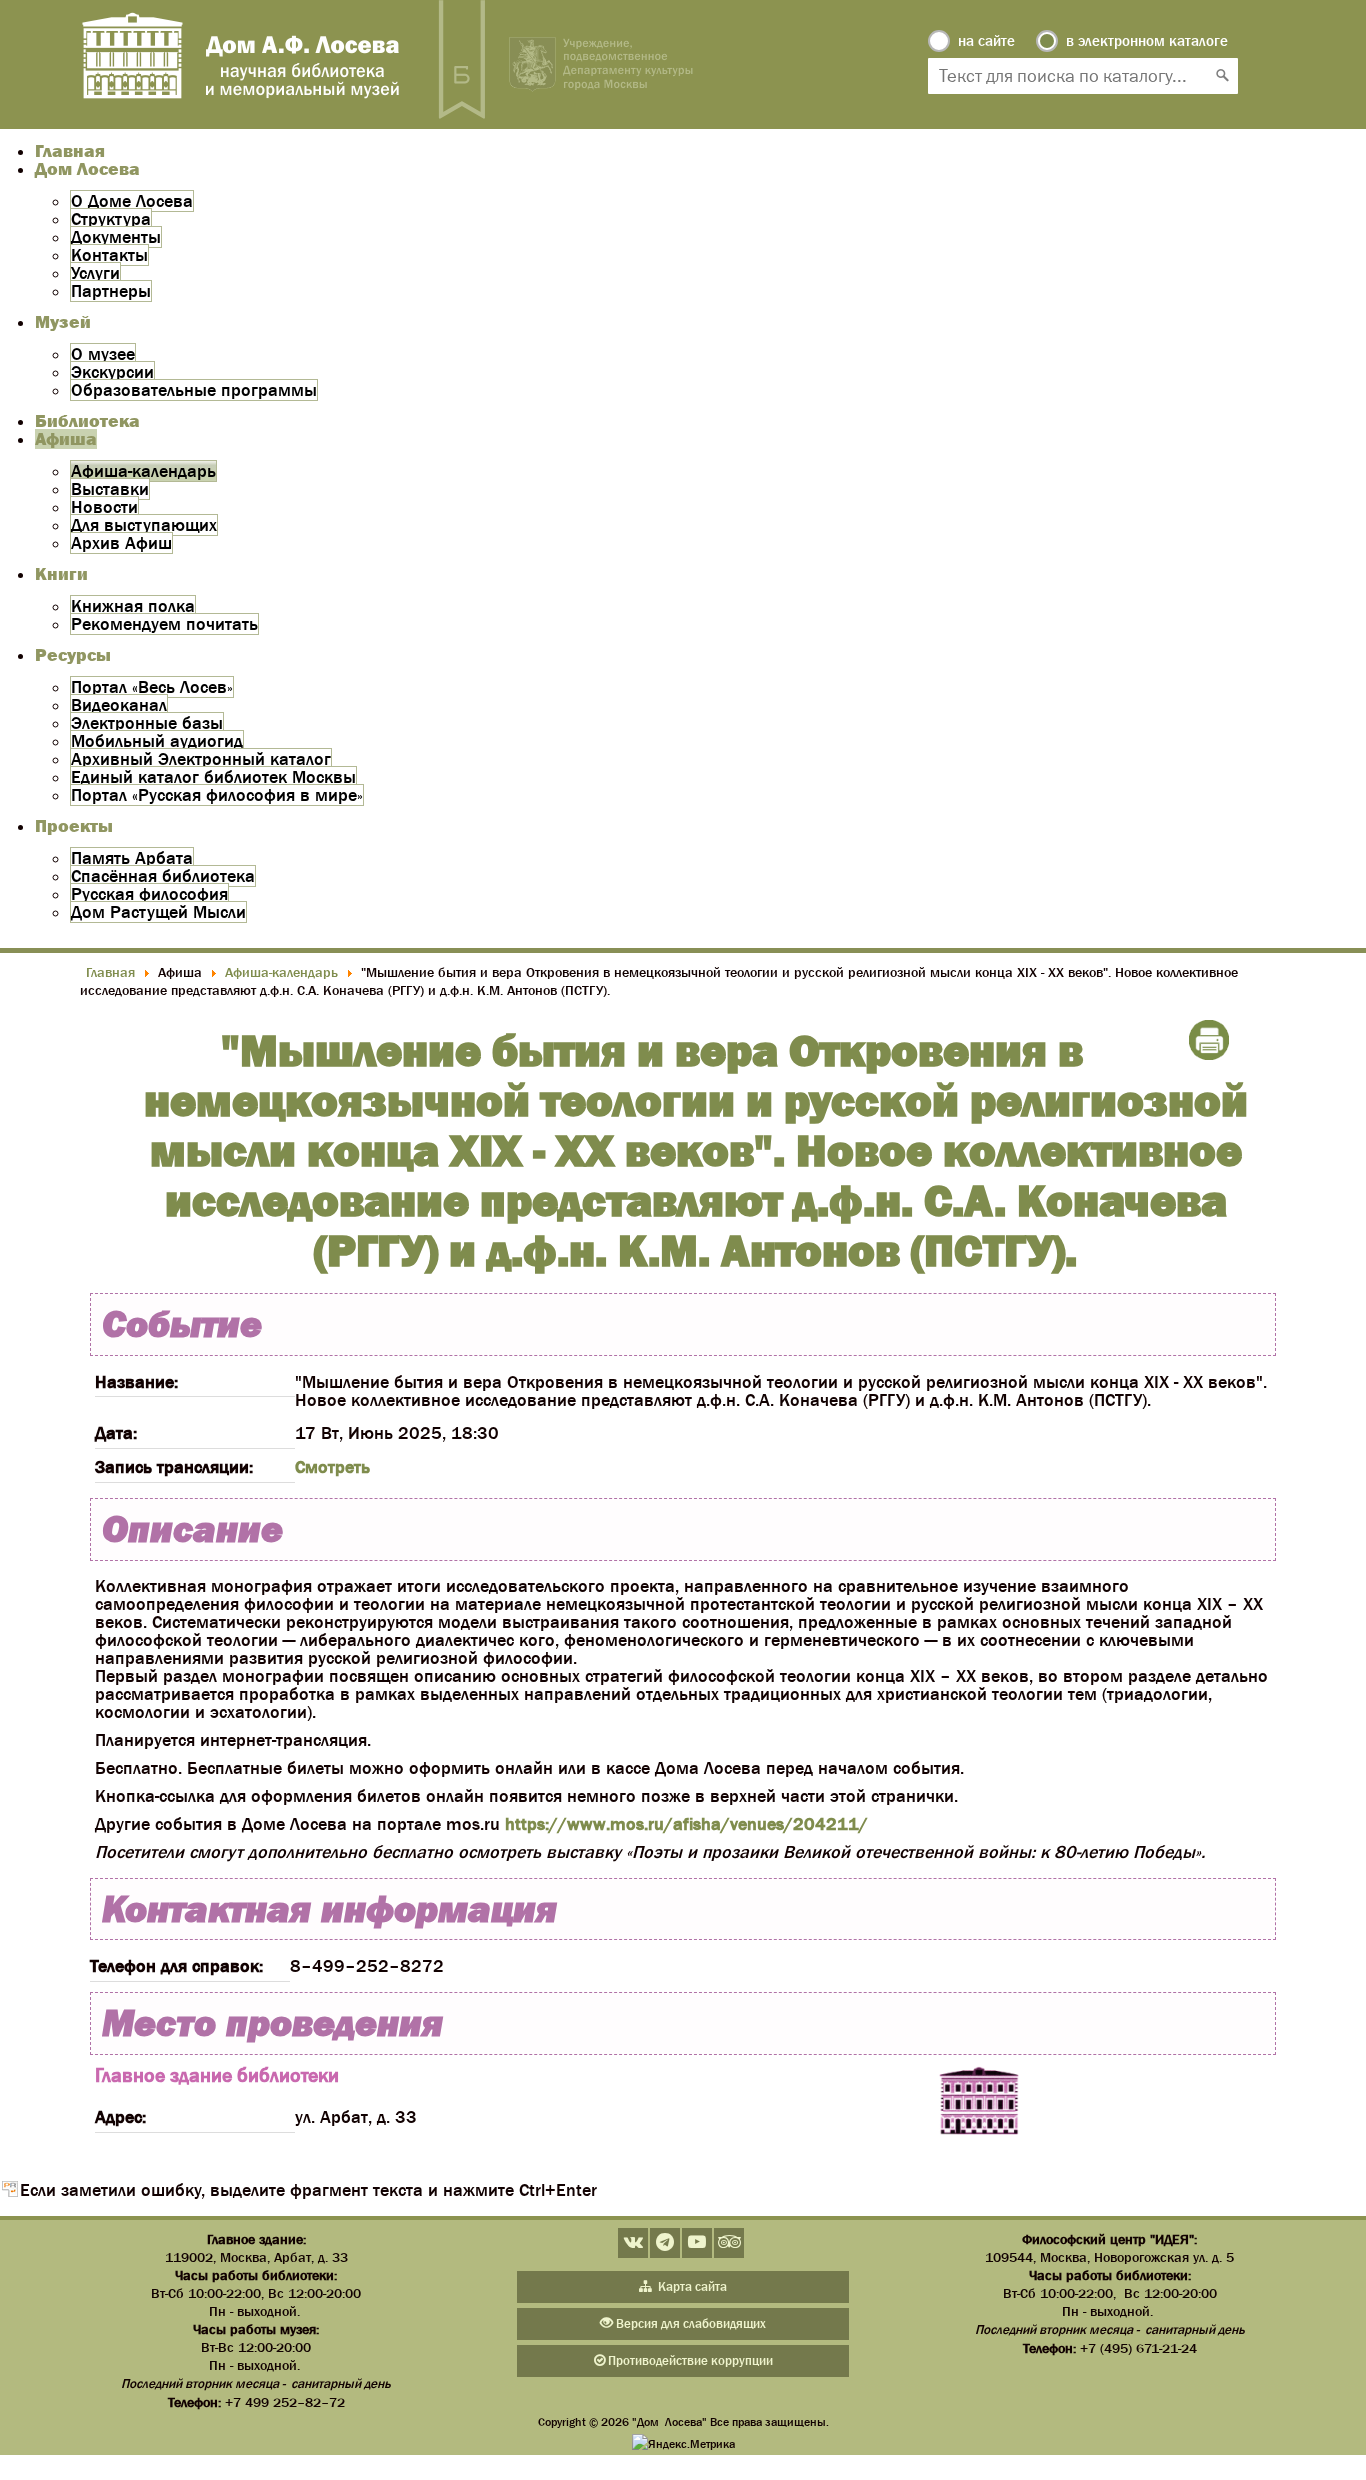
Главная (70, 151)
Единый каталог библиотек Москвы (213, 777)
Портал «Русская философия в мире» (217, 795)
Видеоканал (119, 705)
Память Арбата (132, 858)
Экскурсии (112, 372)
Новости (104, 507)
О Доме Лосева (132, 201)
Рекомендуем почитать (164, 624)
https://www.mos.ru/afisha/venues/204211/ (686, 1824)
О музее (103, 354)
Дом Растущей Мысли (158, 912)
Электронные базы (147, 723)
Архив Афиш (121, 543)
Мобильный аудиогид (157, 741)
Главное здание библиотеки (217, 2075)
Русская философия (149, 894)
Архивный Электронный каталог (201, 759)
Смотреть (332, 1467)
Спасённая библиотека (163, 876)
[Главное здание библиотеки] (979, 2102)
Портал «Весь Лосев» (152, 687)
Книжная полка (133, 606)
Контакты (109, 255)
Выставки (110, 489)
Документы (116, 237)
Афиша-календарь (143, 471)
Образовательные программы (194, 390)
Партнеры (111, 291)
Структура (111, 219)
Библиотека (87, 421)
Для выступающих (144, 525)
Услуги (95, 273)
